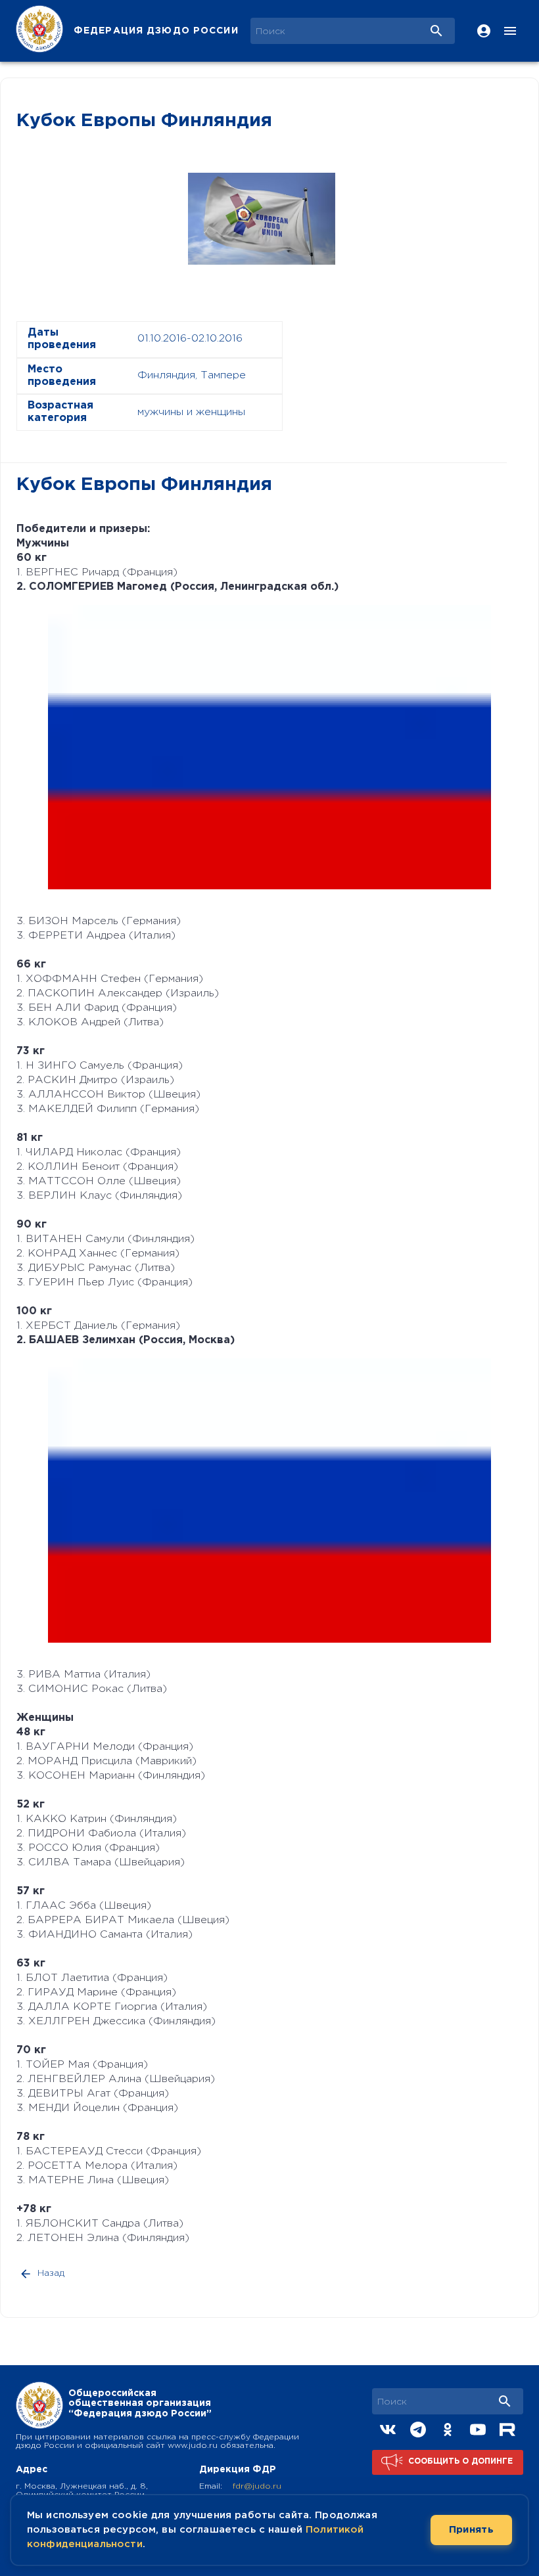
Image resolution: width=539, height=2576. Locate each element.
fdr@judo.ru (257, 2486)
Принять (471, 2530)
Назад (51, 2273)
